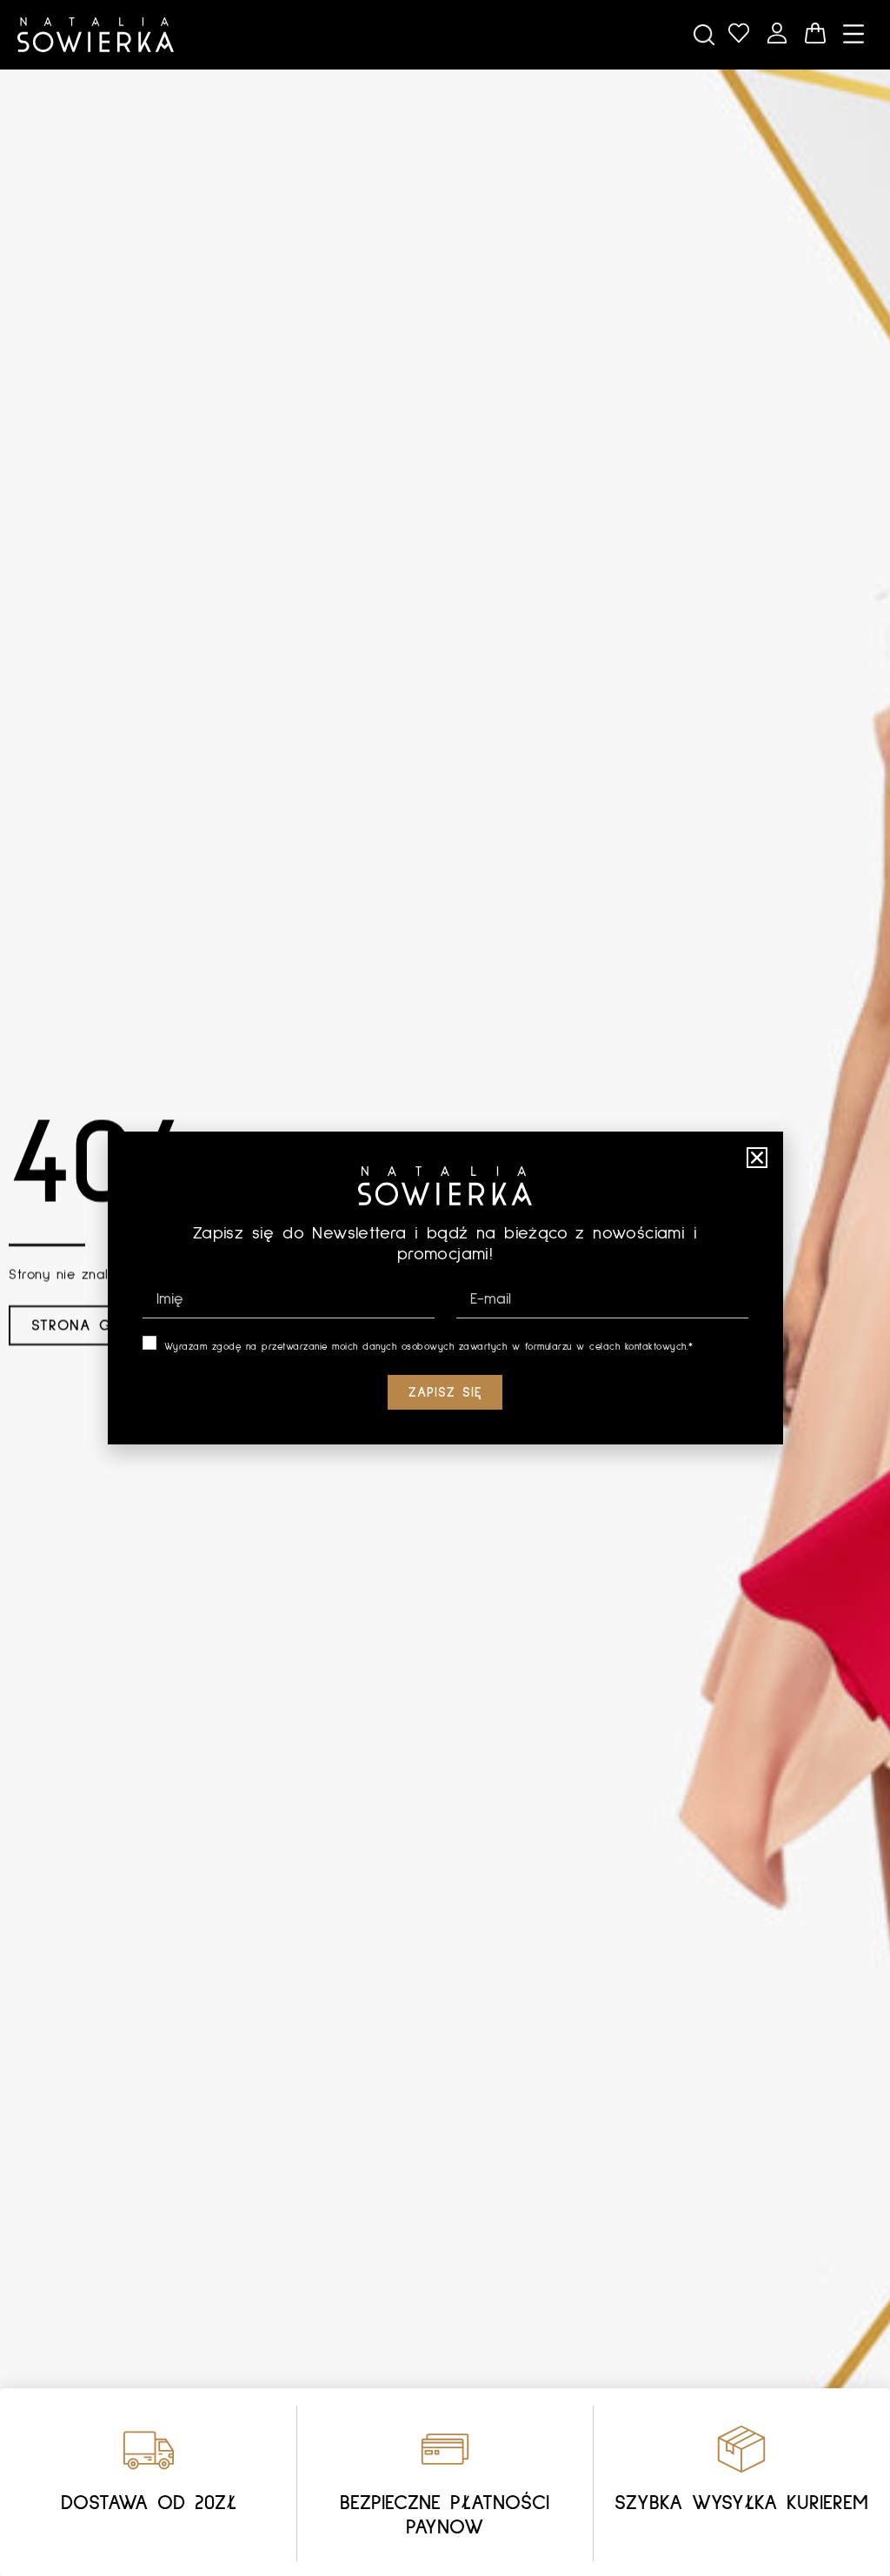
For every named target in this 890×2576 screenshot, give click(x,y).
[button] (757, 1158)
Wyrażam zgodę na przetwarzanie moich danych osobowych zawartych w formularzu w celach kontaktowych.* (429, 1347)
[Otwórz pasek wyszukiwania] (704, 35)
